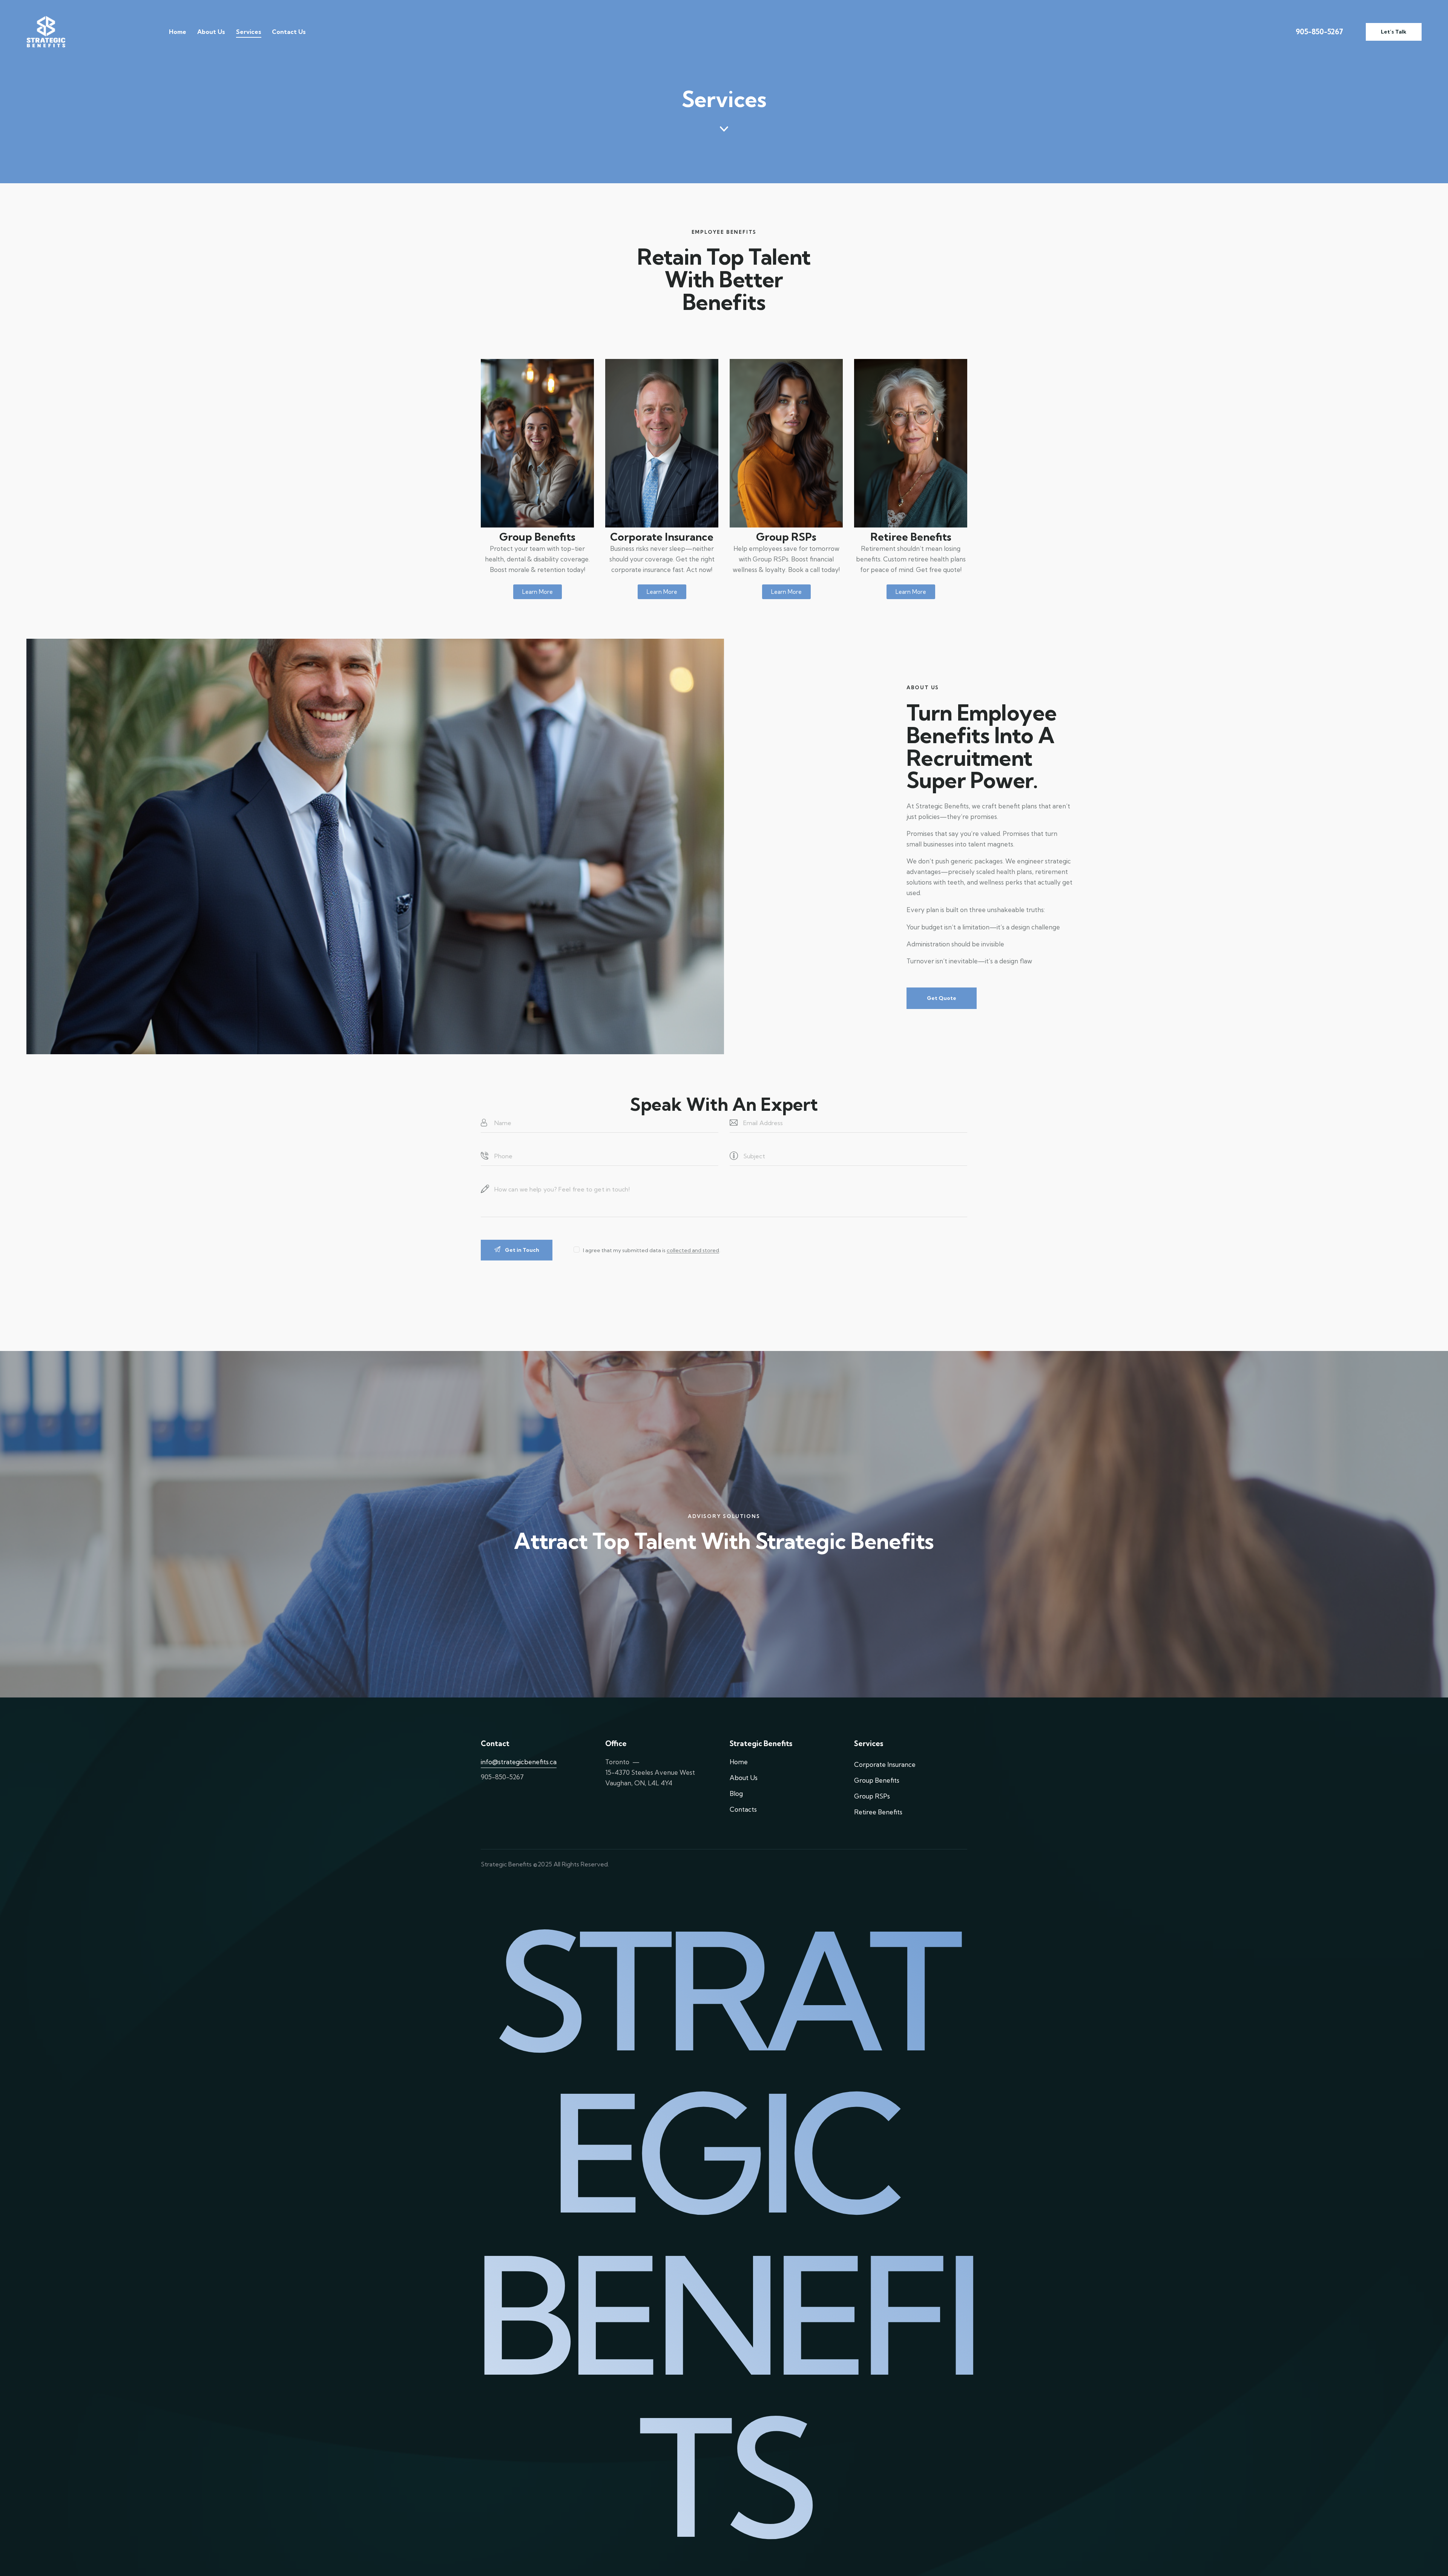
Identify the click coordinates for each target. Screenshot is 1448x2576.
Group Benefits (537, 537)
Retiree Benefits (911, 537)
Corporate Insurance (662, 537)
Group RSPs (786, 537)
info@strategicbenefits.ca (519, 1762)
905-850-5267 (1319, 32)
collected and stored (693, 1250)
